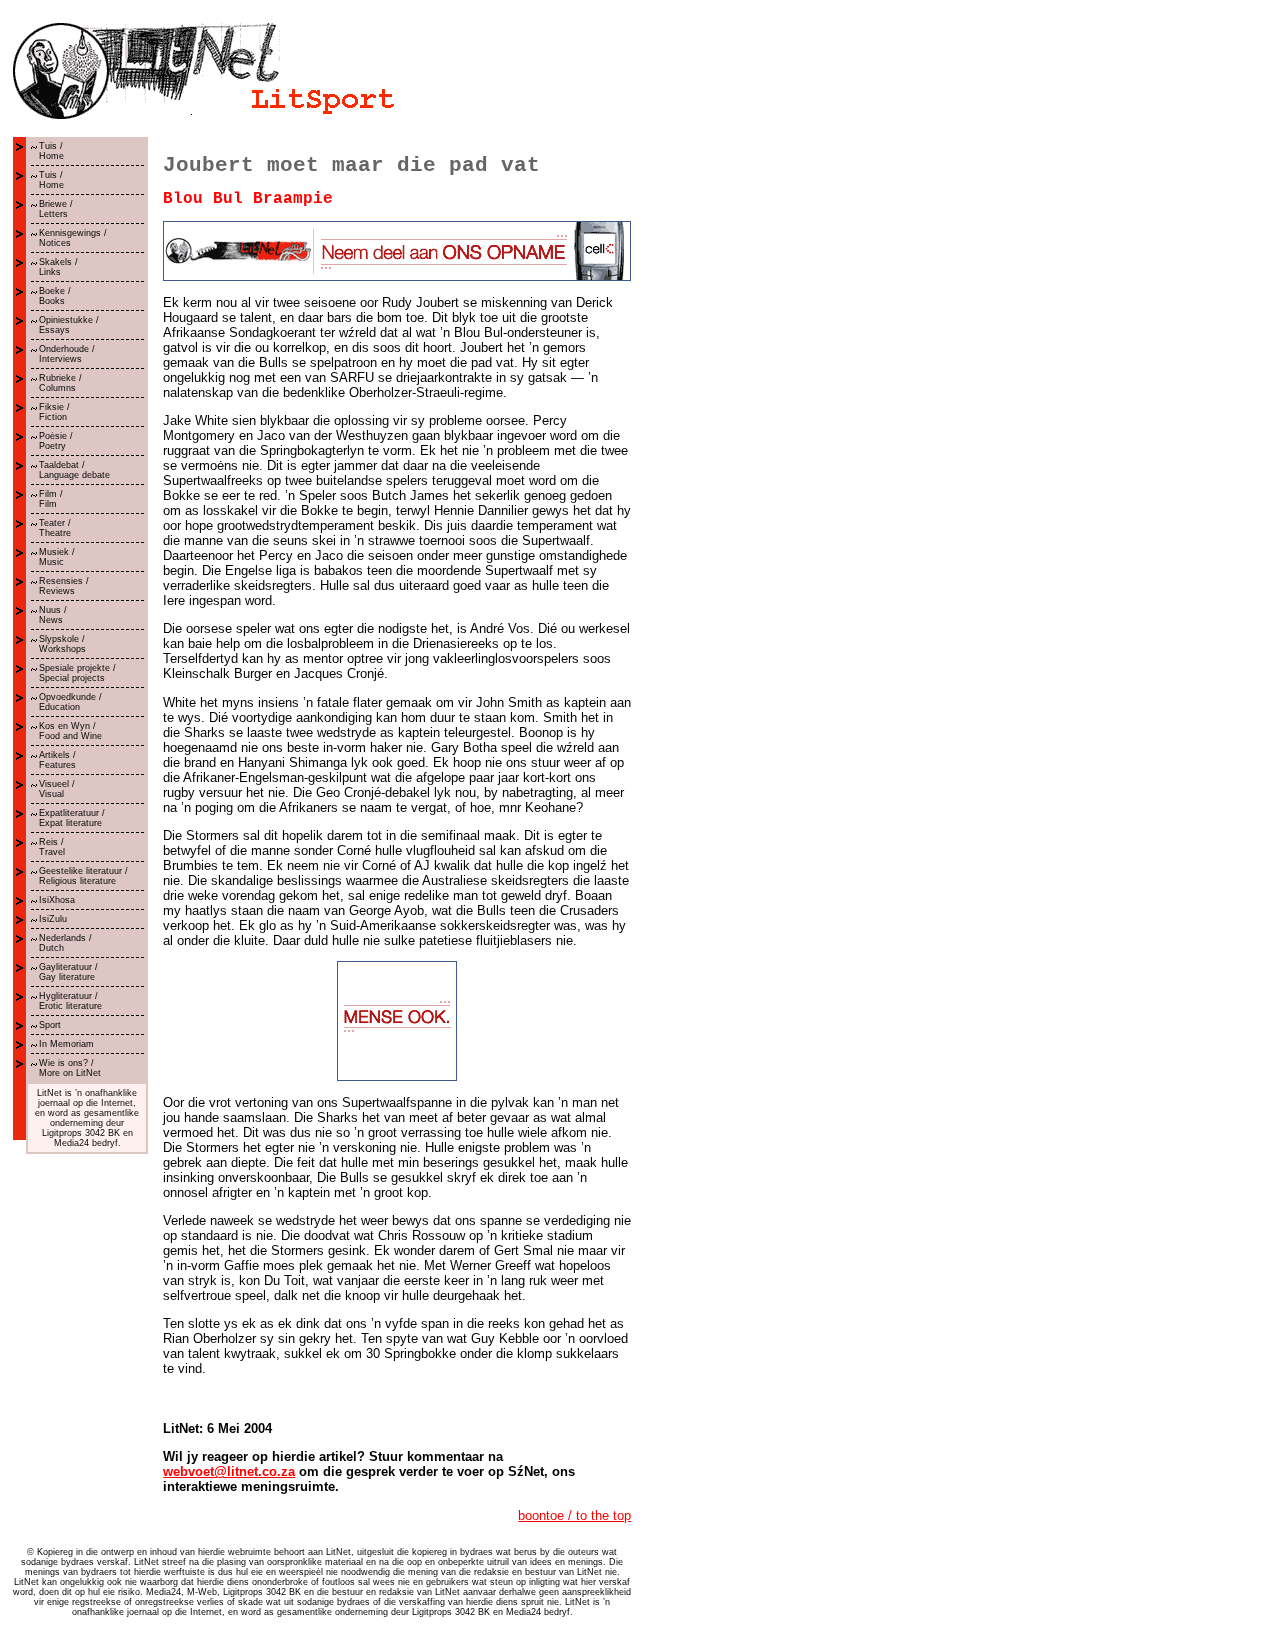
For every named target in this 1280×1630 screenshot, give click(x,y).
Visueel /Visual (57, 789)
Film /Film (51, 499)
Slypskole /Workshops (62, 644)
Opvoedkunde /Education (70, 702)
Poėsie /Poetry (56, 441)
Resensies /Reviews (64, 586)
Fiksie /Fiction (54, 412)
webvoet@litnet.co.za (229, 1471)
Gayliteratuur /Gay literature (68, 972)
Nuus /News (53, 615)
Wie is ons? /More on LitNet (70, 1068)
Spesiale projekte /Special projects (77, 673)
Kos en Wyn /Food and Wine (70, 731)
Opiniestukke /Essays (69, 325)
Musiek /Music (57, 557)
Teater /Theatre (55, 528)
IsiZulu (53, 919)
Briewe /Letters (56, 209)
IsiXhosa (57, 900)
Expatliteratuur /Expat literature (72, 818)
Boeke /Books (55, 296)
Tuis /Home (51, 151)
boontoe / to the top (574, 1515)
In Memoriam (66, 1044)
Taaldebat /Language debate (74, 470)
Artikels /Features (57, 760)
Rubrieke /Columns (60, 383)
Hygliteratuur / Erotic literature (70, 1001)
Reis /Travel (52, 847)
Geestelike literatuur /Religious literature (83, 876)
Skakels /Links (58, 267)
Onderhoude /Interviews (67, 354)
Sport (50, 1025)
